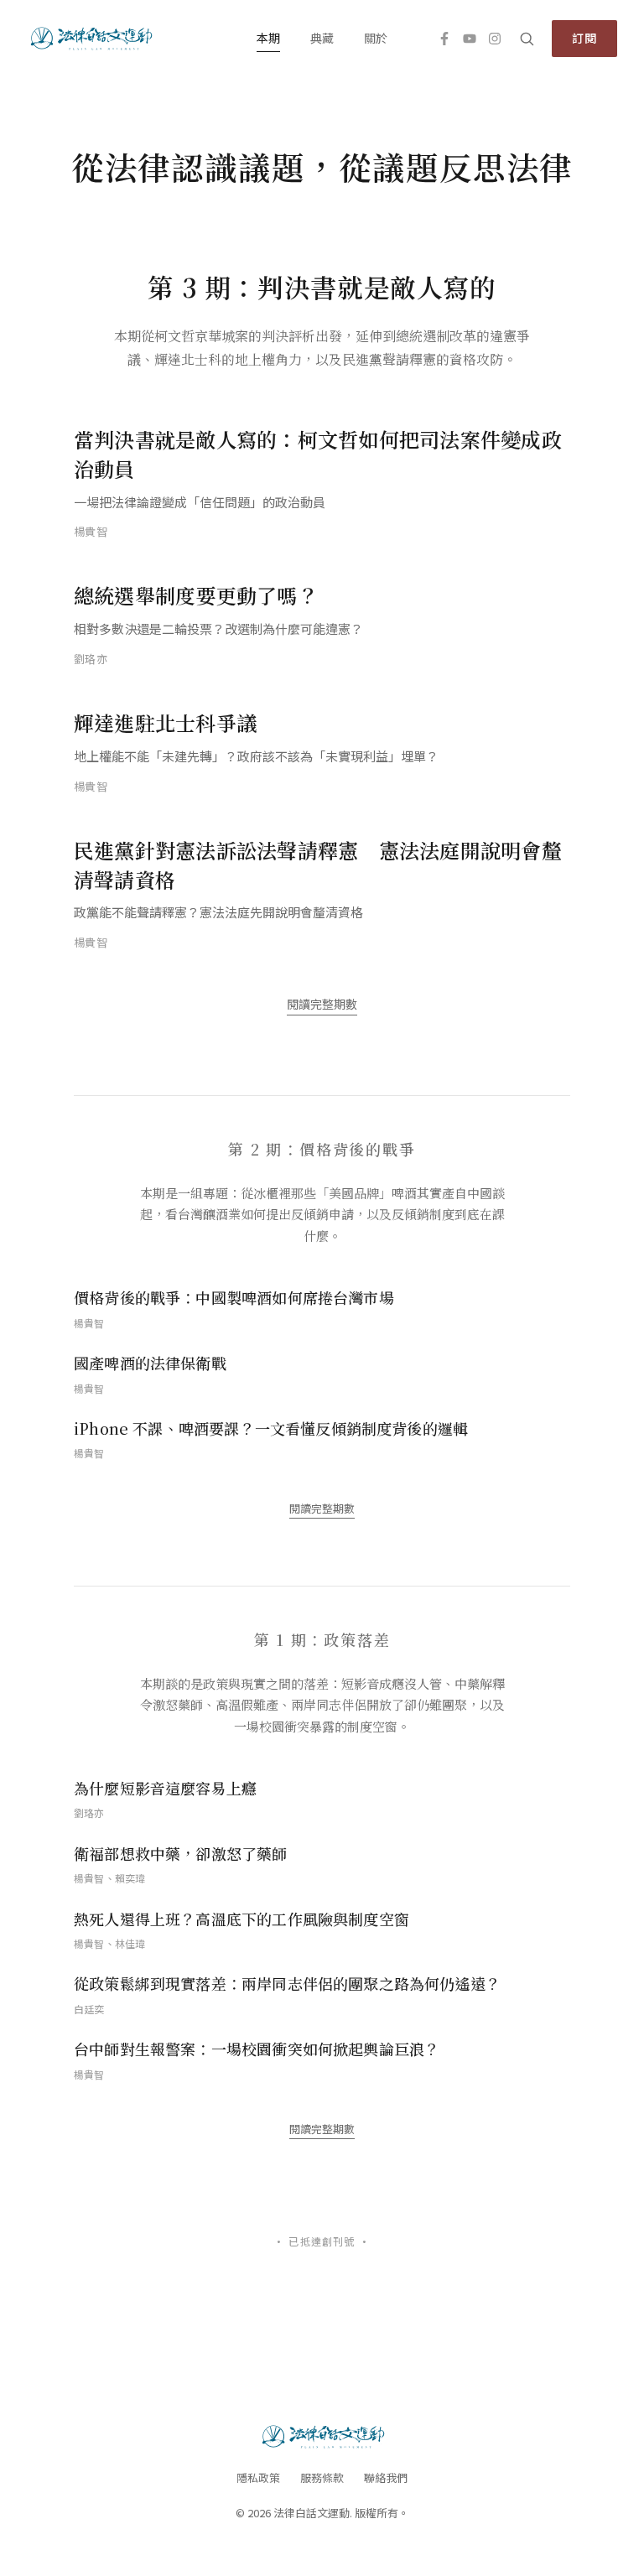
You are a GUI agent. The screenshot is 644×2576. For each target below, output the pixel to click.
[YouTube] (470, 39)
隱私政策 (258, 2477)
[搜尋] (527, 39)
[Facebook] (444, 39)
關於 (376, 38)
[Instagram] (495, 39)
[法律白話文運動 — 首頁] (90, 39)
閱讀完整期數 (322, 1004)
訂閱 (584, 38)
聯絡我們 (386, 2477)
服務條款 (322, 2477)
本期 (268, 38)
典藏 (322, 38)
